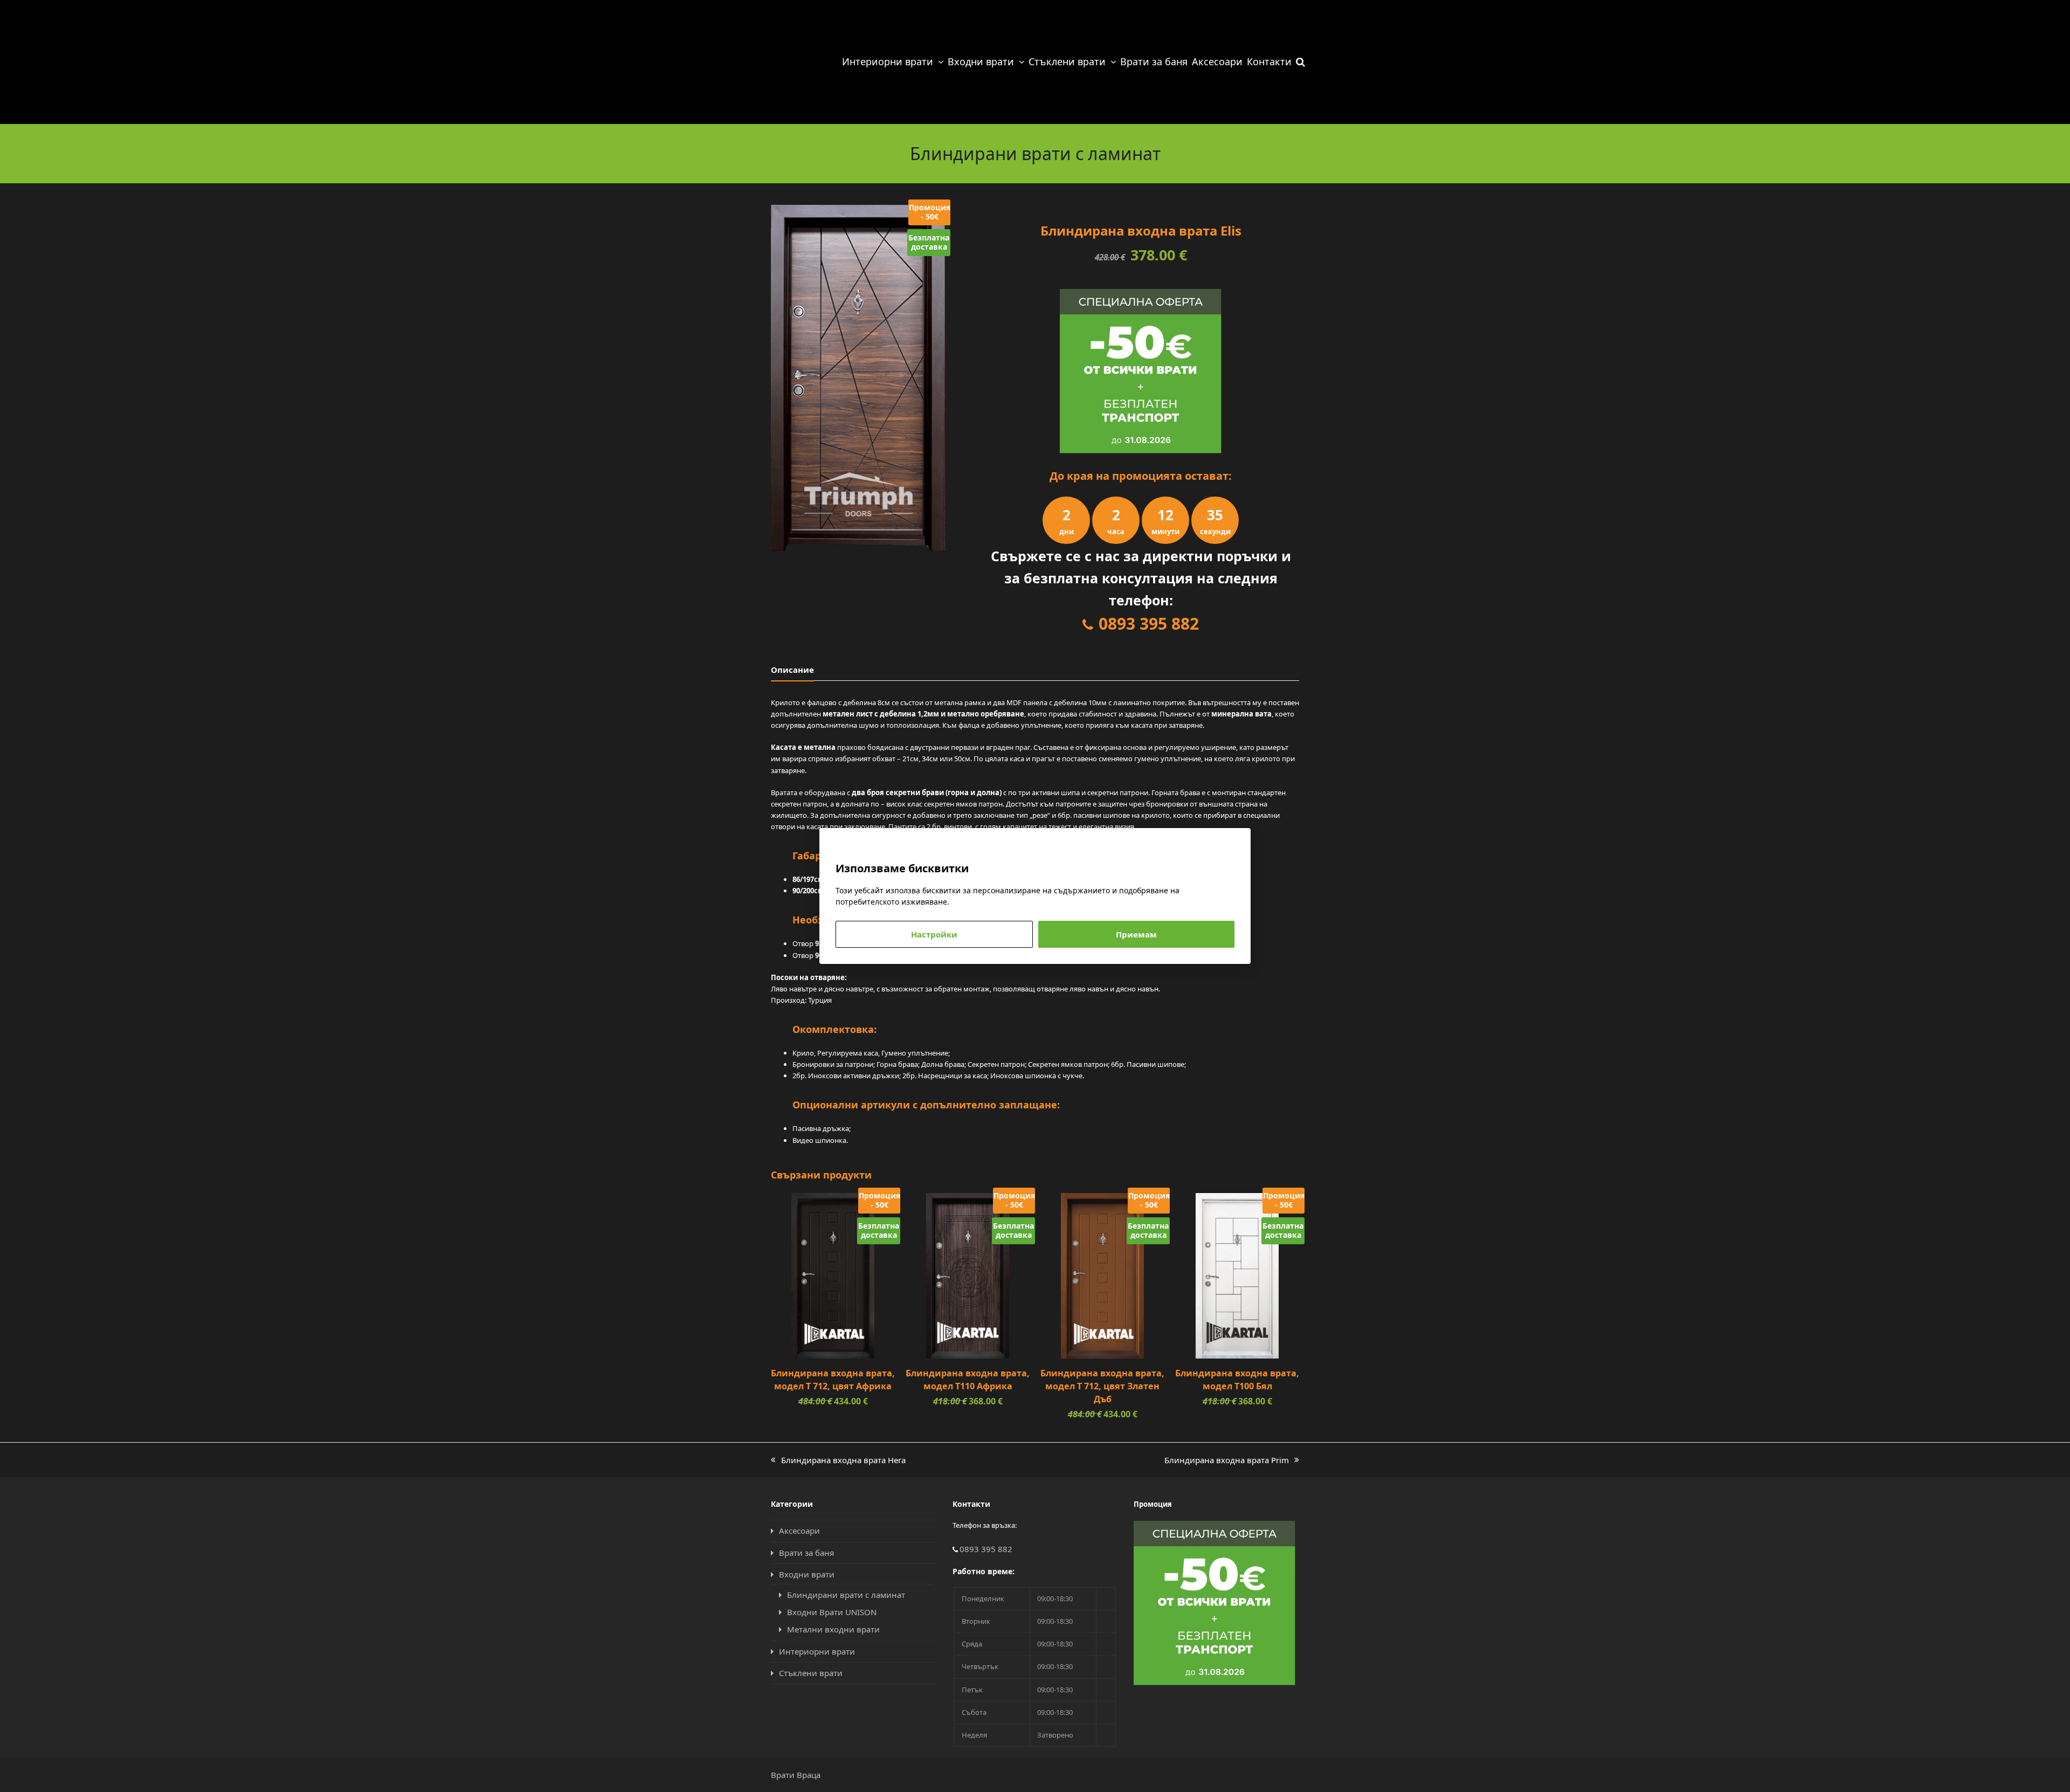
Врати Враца (796, 1775)
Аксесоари (799, 1531)
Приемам (1136, 934)
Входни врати (807, 1574)
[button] (1300, 62)
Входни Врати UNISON (832, 1612)
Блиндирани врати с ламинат (846, 1595)
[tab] (792, 670)
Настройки (934, 934)
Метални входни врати (833, 1629)
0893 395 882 (1149, 623)
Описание (792, 670)
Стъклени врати (811, 1673)
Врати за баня (806, 1553)
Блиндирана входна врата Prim (1227, 1460)
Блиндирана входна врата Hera (838, 1460)
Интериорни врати (817, 1651)
